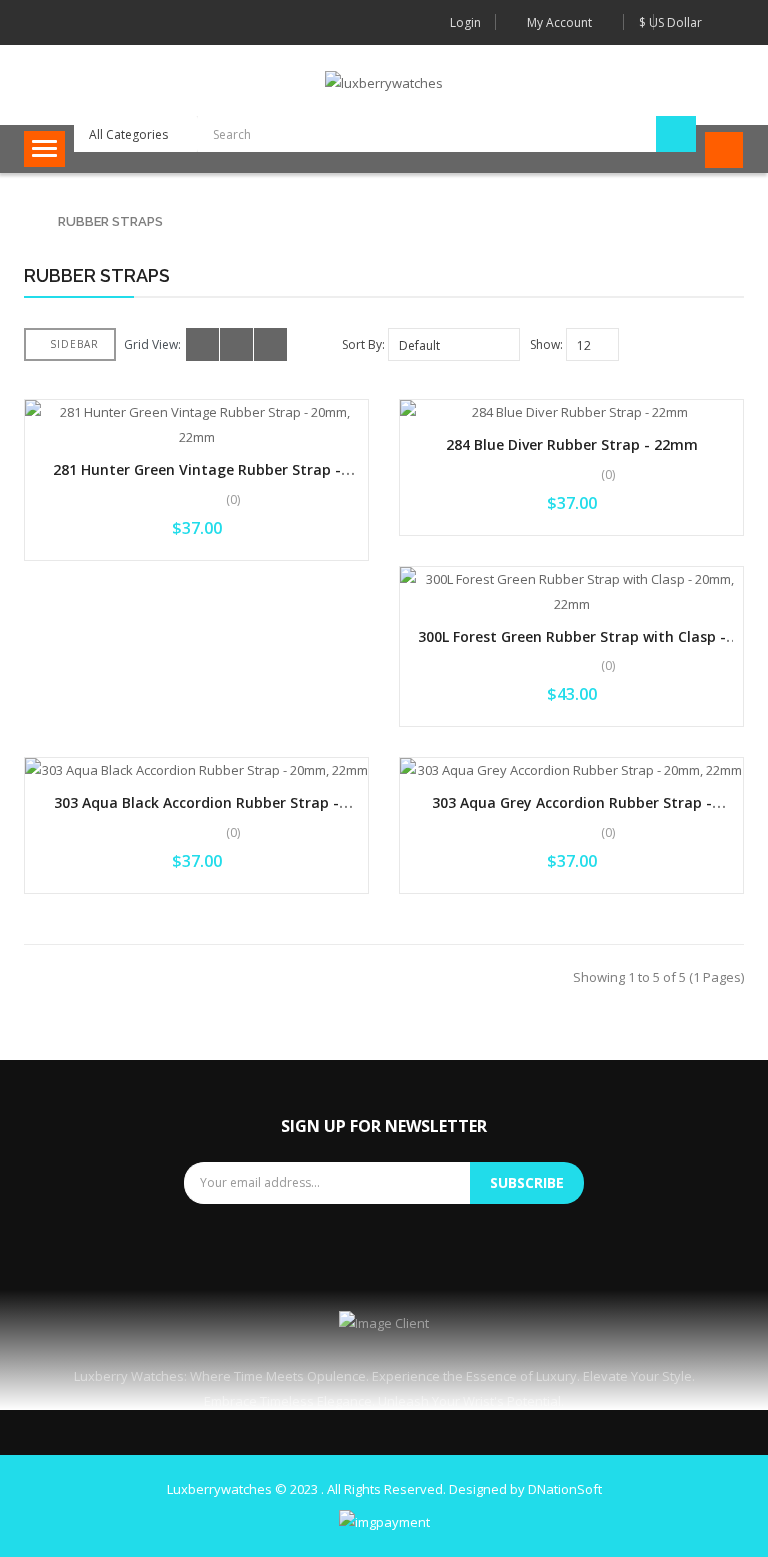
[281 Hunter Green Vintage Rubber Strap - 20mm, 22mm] (196, 425)
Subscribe (527, 1182)
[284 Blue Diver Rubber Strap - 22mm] (571, 412)
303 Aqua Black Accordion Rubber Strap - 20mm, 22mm (196, 812)
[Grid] (202, 344)
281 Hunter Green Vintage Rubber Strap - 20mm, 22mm (197, 479)
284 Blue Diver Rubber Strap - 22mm (572, 444)
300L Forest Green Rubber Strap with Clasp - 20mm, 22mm (572, 646)
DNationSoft (565, 1489)
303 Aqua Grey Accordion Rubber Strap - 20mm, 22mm (572, 812)
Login (465, 22)
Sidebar (74, 344)
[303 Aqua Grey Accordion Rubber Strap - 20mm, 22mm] (571, 770)
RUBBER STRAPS (110, 221)
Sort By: (363, 344)
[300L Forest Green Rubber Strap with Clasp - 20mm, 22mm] (571, 592)
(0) (233, 499)
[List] (236, 344)
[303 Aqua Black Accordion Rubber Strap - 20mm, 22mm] (196, 770)
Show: (546, 344)
